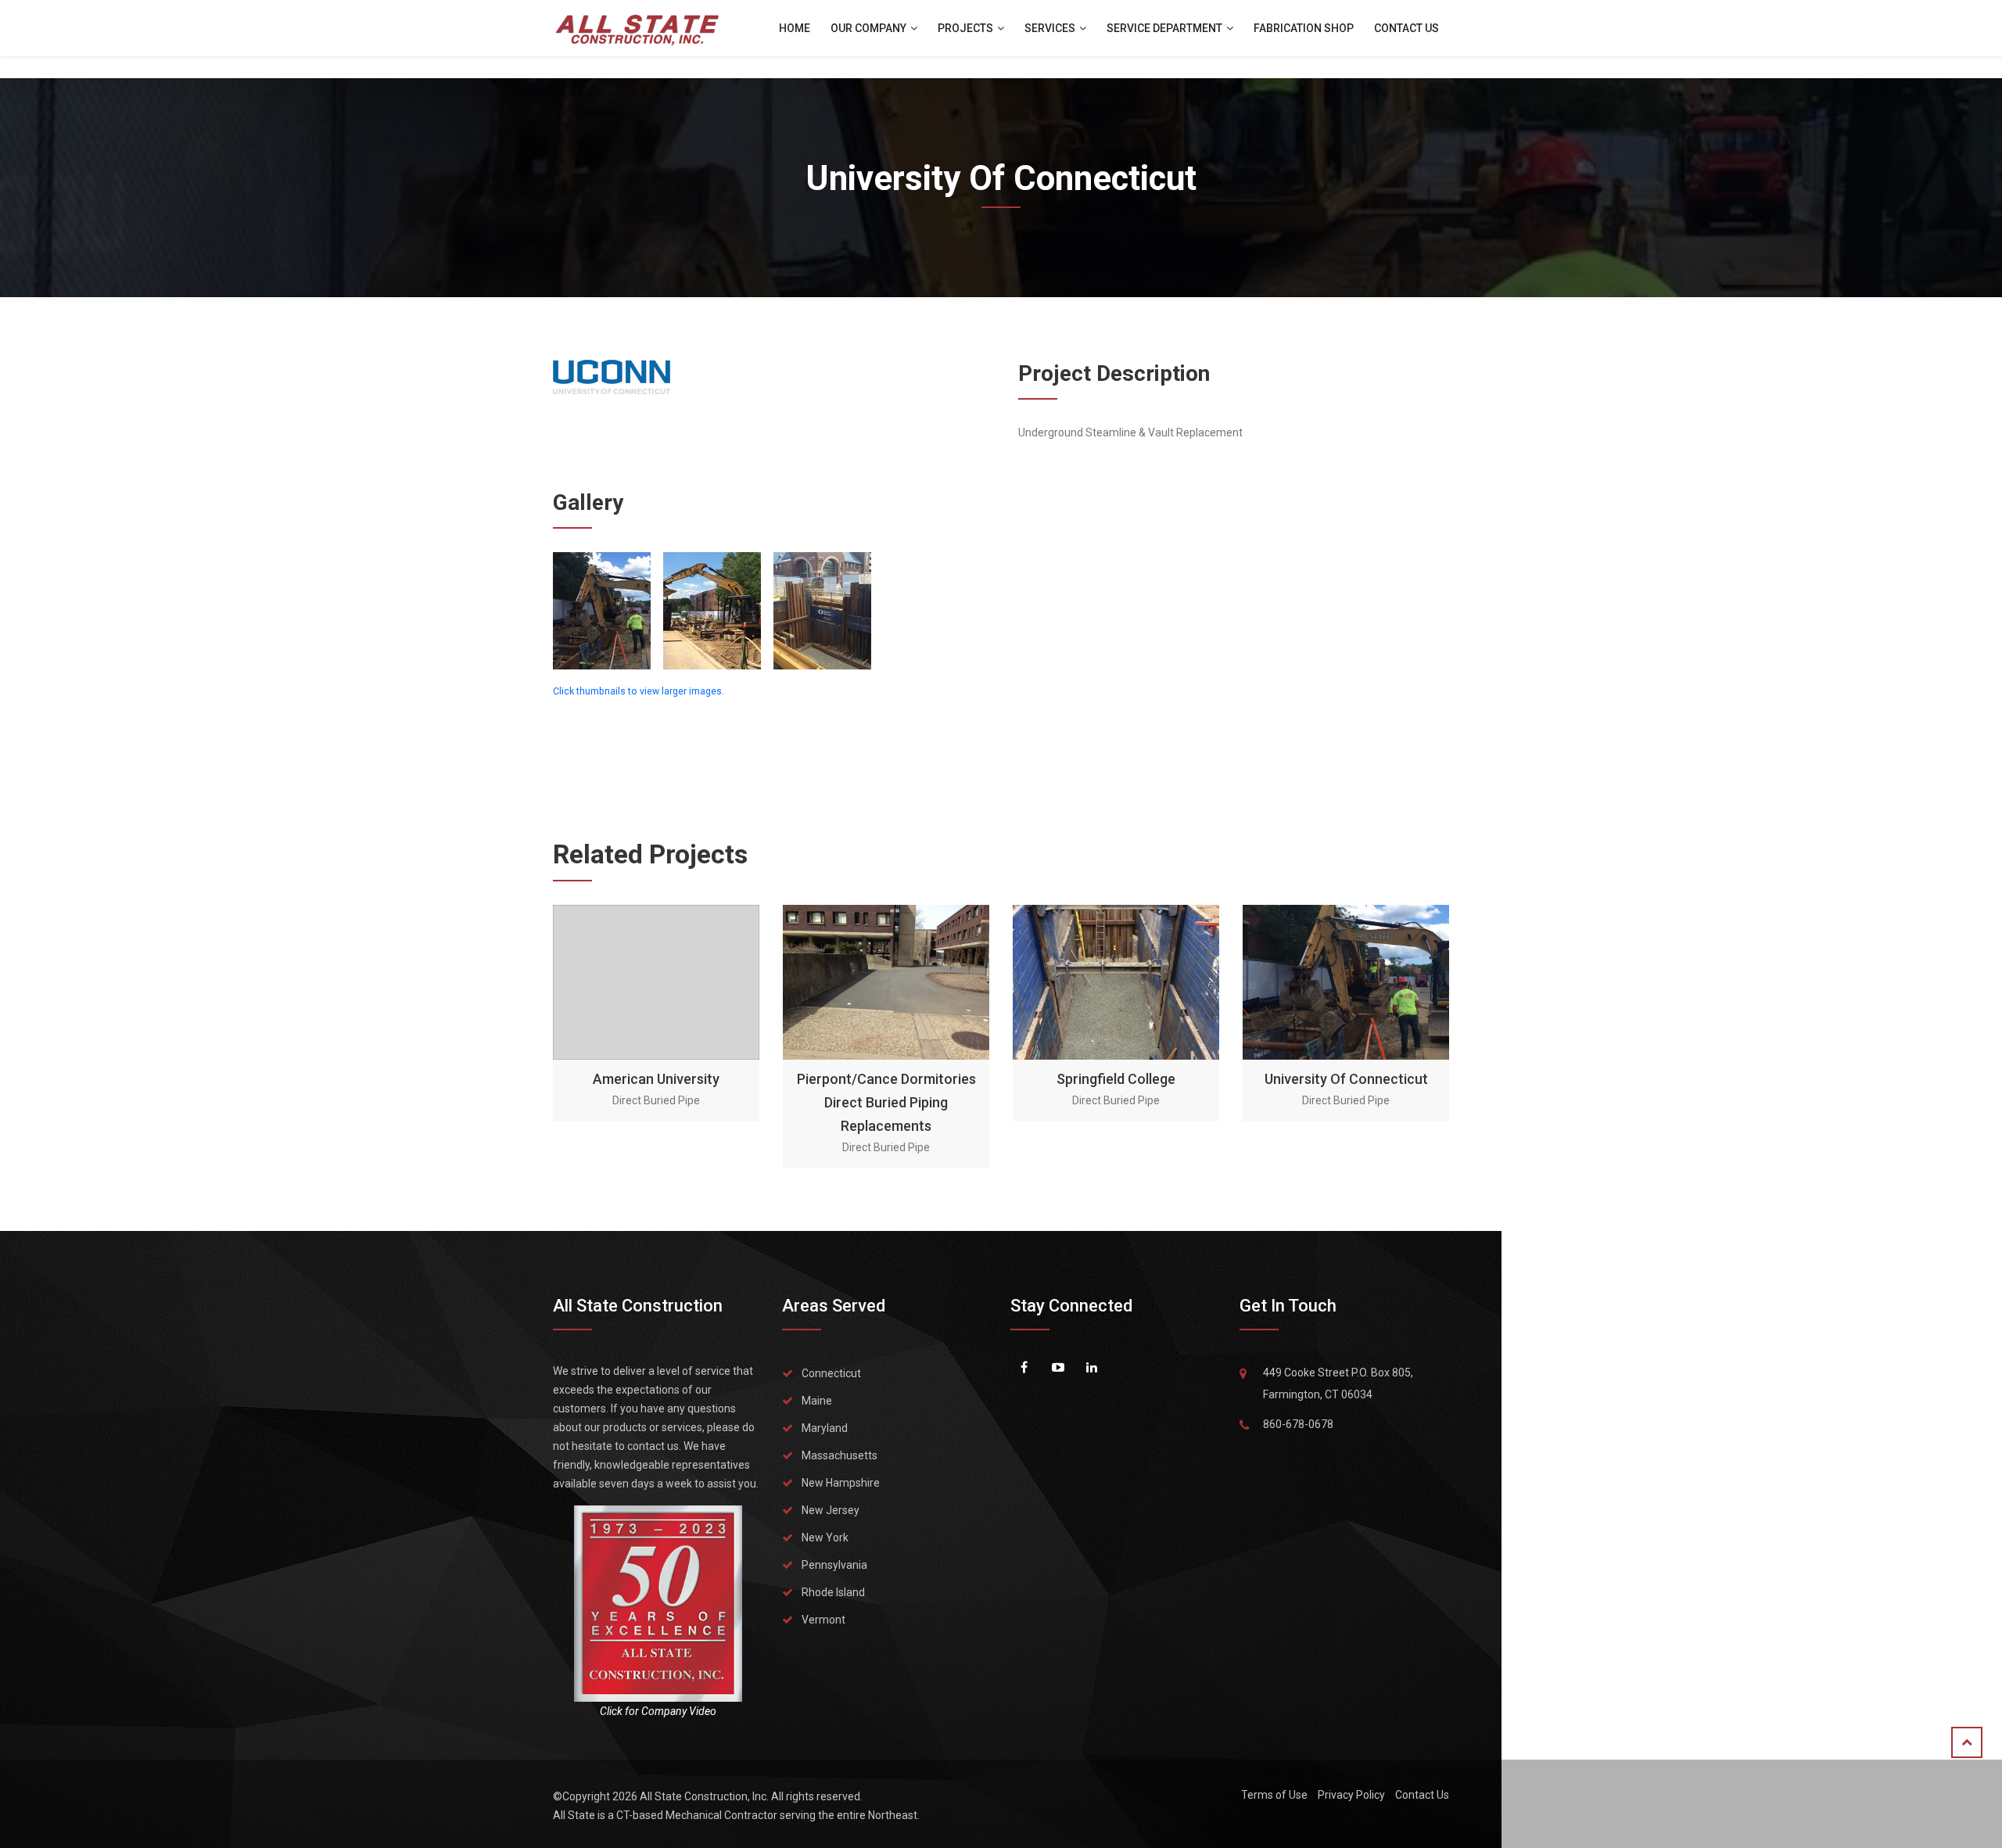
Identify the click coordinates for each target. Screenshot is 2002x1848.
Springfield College (1116, 1079)
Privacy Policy (1351, 1795)
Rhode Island (833, 1592)
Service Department (1166, 28)
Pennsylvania (834, 1565)
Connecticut (831, 1373)
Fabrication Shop (1304, 28)
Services (1051, 28)
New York (825, 1538)
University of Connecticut (1346, 1079)
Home (795, 28)
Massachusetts (840, 1455)
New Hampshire (841, 1483)
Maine (817, 1401)
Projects (967, 28)
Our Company (870, 28)
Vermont (823, 1620)
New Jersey (831, 1510)
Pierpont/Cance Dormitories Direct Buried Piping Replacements (886, 1102)
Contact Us (1406, 28)
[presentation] (567, 1037)
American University (656, 1079)
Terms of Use (1274, 1795)
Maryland (825, 1428)
